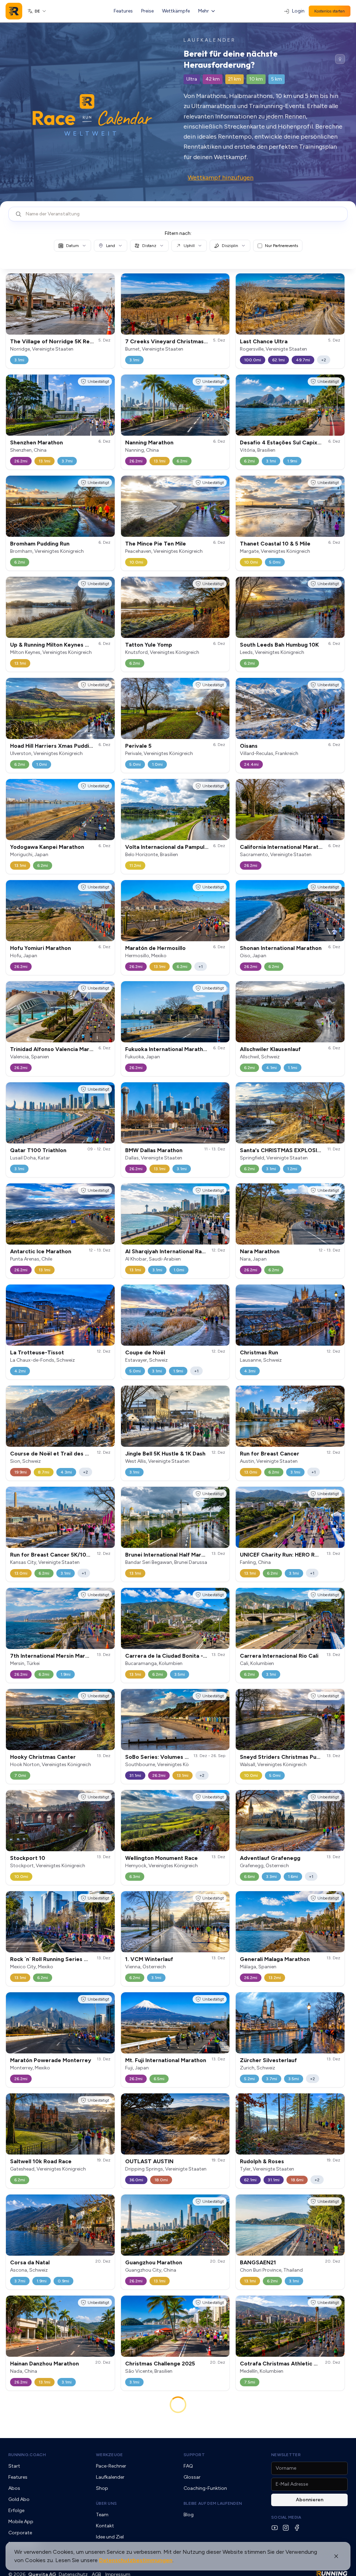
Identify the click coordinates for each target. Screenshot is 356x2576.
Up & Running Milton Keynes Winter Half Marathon (76, 645)
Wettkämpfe (176, 11)
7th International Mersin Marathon (55, 1656)
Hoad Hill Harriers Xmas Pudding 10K (58, 746)
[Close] (336, 2556)
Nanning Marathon (149, 442)
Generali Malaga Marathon (275, 1959)
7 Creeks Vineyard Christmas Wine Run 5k (181, 341)
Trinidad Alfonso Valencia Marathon (57, 1049)
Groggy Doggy (30, 2571)
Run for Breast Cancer (270, 1454)
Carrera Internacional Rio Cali (279, 1656)
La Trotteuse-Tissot (37, 1352)
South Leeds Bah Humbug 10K (279, 645)
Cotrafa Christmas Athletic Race (283, 2364)
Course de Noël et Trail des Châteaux (60, 1454)
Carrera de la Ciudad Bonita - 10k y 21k (177, 1656)
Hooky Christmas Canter (43, 1757)
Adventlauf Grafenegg (270, 1858)
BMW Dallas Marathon (154, 1150)
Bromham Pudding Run (40, 544)
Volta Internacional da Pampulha (168, 847)
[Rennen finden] (340, 59)
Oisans (249, 746)
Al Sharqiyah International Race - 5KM (175, 1251)
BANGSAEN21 (258, 2262)
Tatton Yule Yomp (149, 645)
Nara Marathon (260, 1251)
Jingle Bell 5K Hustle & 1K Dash (165, 1454)
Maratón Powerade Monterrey (51, 2060)
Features (123, 11)
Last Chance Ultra (264, 341)
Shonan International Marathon (281, 948)
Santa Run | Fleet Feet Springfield (285, 2470)
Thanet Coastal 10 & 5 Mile (275, 544)
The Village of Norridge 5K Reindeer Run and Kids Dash (83, 341)
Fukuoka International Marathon (167, 1049)
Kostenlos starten (330, 11)
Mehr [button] (204, 11)
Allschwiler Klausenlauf (270, 1049)
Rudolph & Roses (262, 2161)
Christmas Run (259, 1352)
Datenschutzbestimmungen (136, 2560)
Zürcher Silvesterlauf (268, 2060)
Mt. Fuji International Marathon (166, 2060)
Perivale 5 (138, 746)
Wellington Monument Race (161, 1858)
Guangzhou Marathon (154, 2262)
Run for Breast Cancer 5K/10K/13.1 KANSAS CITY (75, 1555)
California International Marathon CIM (290, 847)
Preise (147, 11)
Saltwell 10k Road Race (41, 2161)
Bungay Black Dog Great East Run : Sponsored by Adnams (201, 2571)
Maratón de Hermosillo (155, 948)
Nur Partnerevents (281, 246)
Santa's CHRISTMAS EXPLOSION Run (288, 1150)
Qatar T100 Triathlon (38, 1150)
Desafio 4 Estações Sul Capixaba (284, 442)
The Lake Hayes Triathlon (274, 2571)
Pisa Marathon (144, 2470)
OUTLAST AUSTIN (149, 2161)
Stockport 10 (28, 1858)
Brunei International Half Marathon (171, 1555)
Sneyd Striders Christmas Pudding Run (291, 1757)
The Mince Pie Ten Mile (156, 544)
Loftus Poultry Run (35, 2470)
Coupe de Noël (145, 1352)
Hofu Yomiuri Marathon (41, 948)
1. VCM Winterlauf (149, 1959)
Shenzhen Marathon (37, 442)
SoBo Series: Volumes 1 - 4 (161, 1757)
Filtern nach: (178, 233)
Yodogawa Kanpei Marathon (47, 847)
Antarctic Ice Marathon (41, 1251)
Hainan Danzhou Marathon (44, 2364)
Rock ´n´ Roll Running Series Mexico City (63, 1959)
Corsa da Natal (30, 2262)
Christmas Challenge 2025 (160, 2364)
